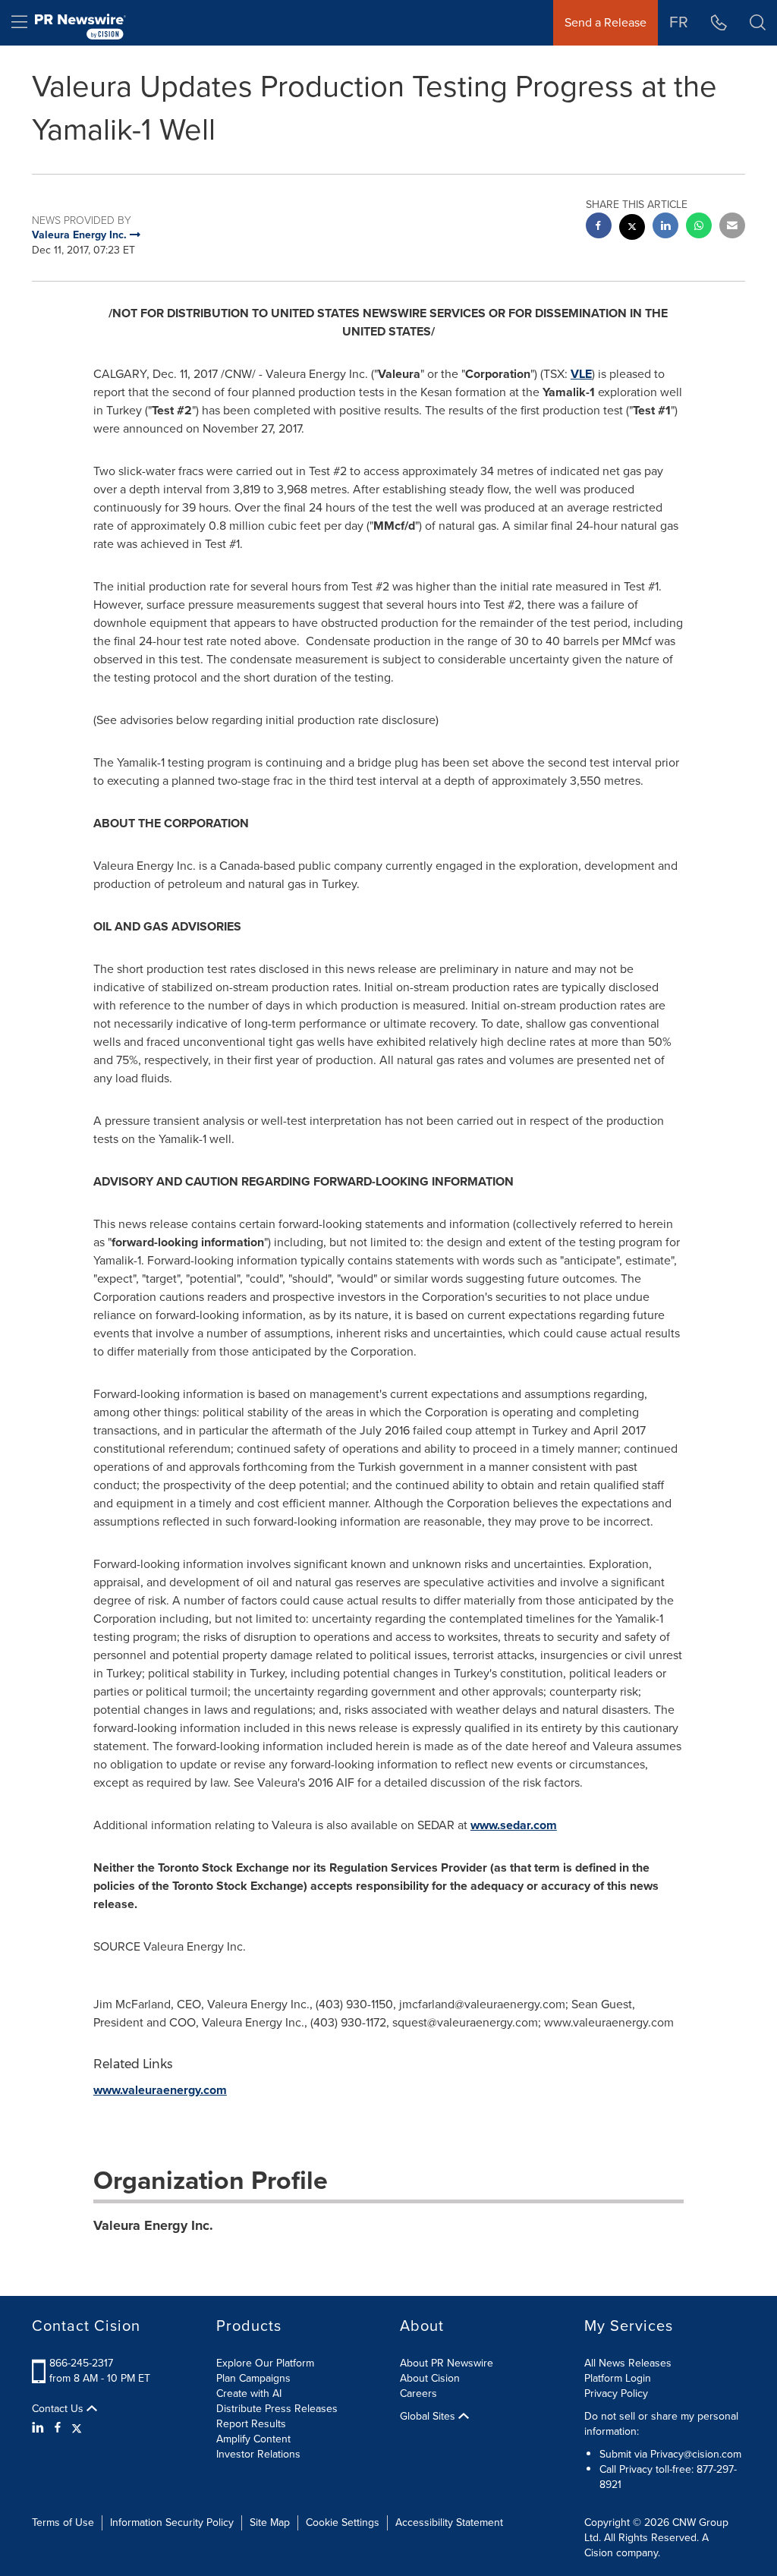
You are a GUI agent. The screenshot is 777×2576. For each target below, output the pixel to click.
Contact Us (59, 2409)
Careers (418, 2393)
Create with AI (249, 2393)
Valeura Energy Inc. (153, 2225)
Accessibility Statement (449, 2522)
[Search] (758, 23)
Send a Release (606, 22)
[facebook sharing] (599, 227)
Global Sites (429, 2417)
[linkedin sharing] (665, 227)
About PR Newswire (447, 2363)
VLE (581, 374)
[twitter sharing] (632, 229)
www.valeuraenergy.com (160, 2090)
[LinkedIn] (40, 2428)
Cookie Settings (343, 2522)
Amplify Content (253, 2439)
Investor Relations (258, 2454)
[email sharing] (732, 227)
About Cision (430, 2378)
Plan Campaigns (253, 2378)
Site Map (270, 2522)
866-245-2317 (81, 2363)
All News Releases (628, 2363)
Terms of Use (63, 2522)
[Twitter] (77, 2428)
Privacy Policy (616, 2393)
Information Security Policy (172, 2522)
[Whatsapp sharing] (699, 227)
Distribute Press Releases (277, 2409)
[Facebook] (58, 2428)
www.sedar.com (514, 1825)
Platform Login (618, 2378)
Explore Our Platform (265, 2363)
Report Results (251, 2424)
